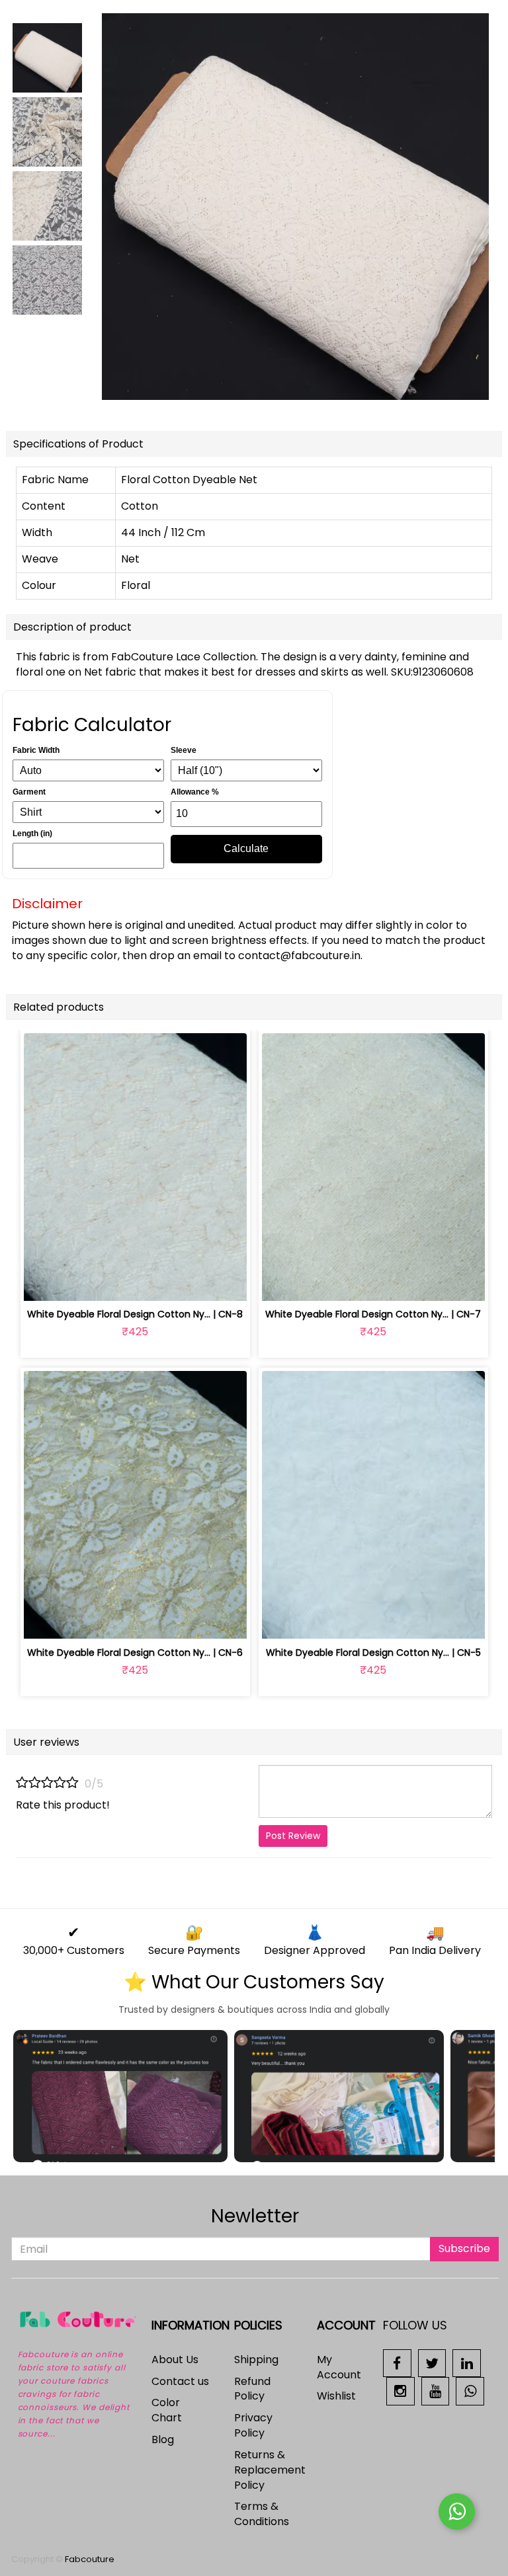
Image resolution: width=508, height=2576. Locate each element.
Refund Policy (252, 2389)
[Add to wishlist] (135, 1283)
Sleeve (184, 750)
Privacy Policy (253, 2425)
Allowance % (195, 792)
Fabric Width (36, 750)
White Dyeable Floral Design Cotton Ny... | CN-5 (373, 1653)
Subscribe (464, 2248)
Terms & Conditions (262, 2514)
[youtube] (436, 2391)
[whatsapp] (470, 2391)
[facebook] (397, 2362)
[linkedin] (467, 2362)
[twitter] (432, 2362)
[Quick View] (166, 1283)
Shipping (256, 2360)
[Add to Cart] (104, 1283)
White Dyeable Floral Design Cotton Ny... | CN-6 (135, 1653)
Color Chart (167, 2410)
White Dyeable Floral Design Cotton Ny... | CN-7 (373, 1314)
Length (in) (32, 834)
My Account (339, 2367)
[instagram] (401, 2391)
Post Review (293, 1836)
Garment (29, 792)
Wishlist (336, 2396)
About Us (175, 2360)
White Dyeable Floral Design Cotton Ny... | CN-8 (135, 1314)
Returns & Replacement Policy (270, 2470)
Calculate (246, 848)
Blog (163, 2439)
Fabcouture (90, 2559)
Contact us (180, 2381)
